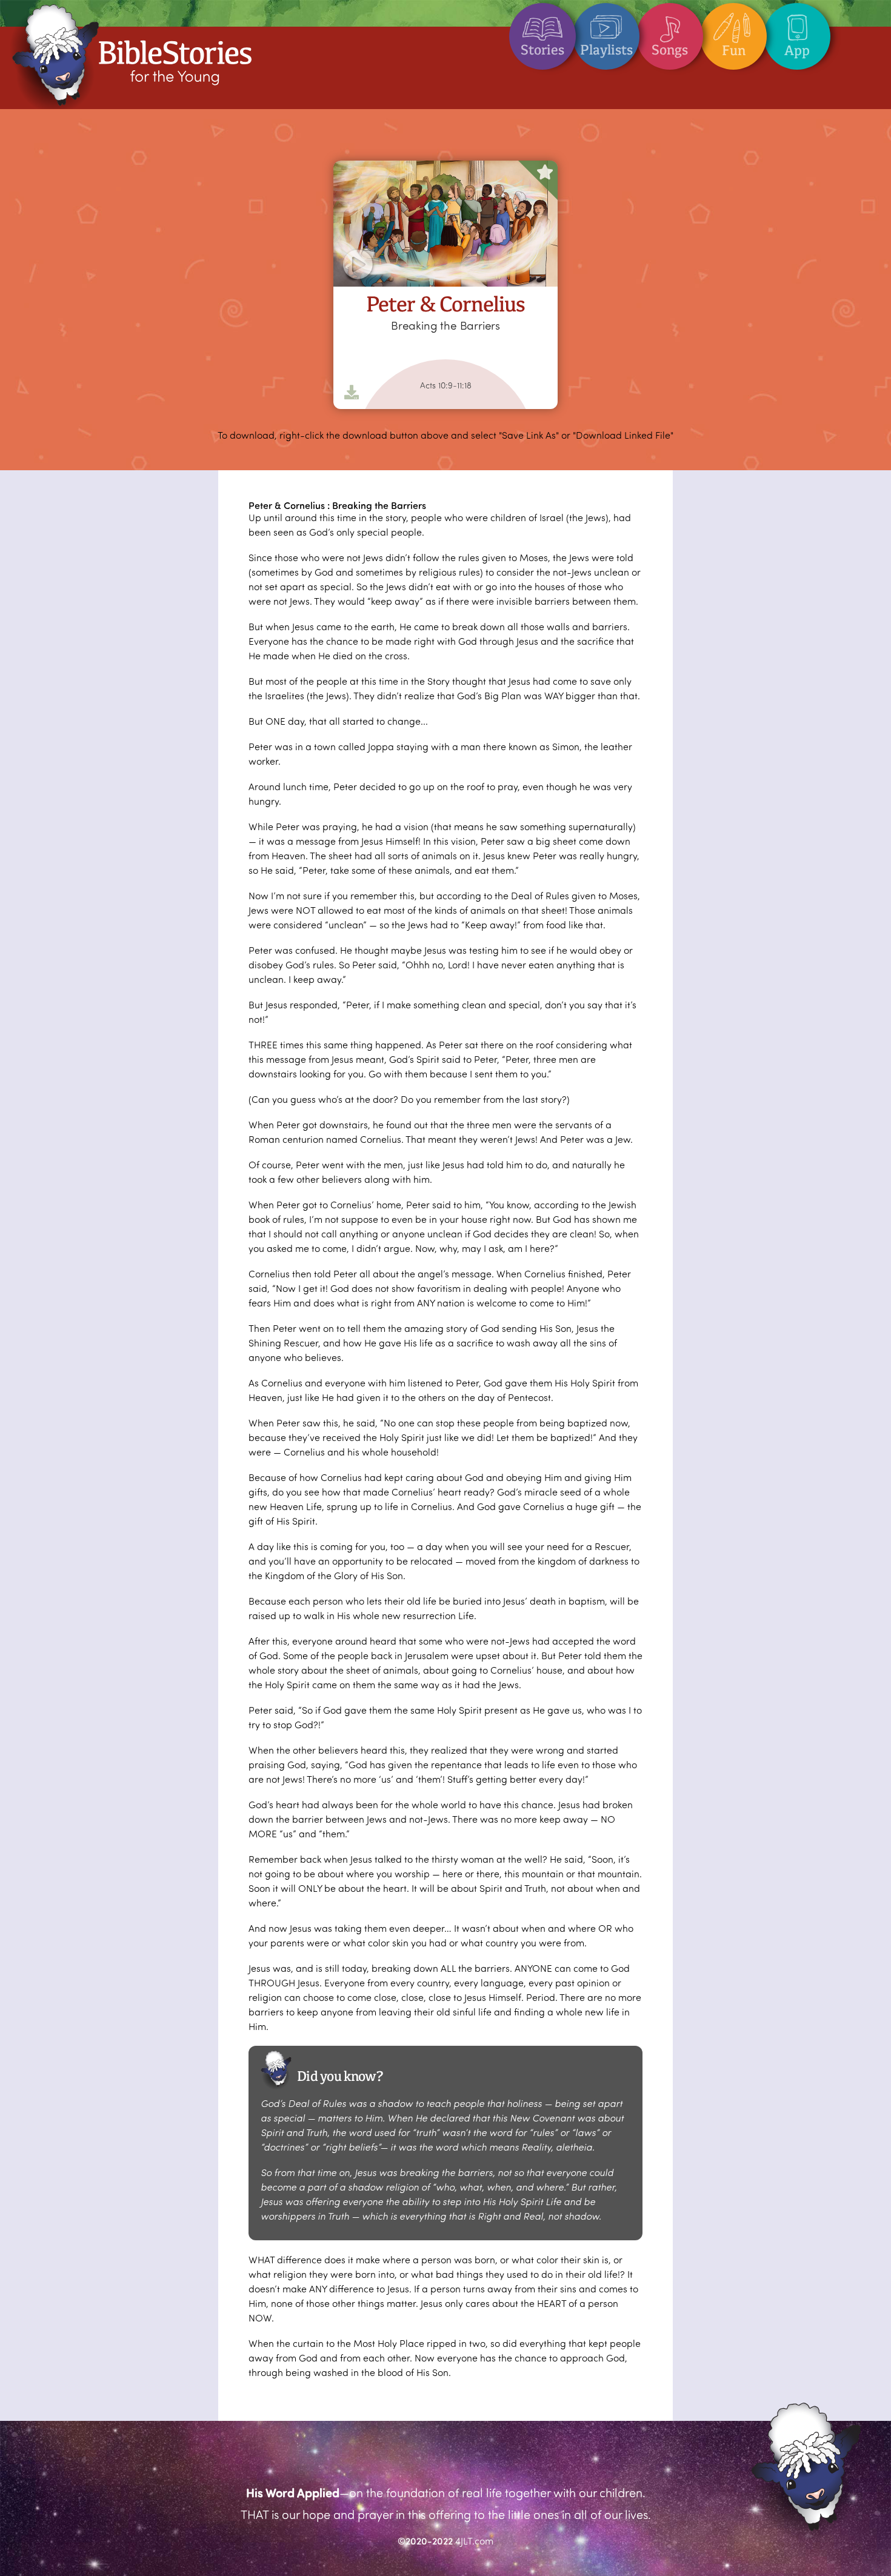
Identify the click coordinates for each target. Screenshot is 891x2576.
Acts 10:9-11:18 (446, 385)
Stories (542, 50)
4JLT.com (474, 2541)
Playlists (606, 50)
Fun (734, 50)
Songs (670, 50)
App (797, 50)
